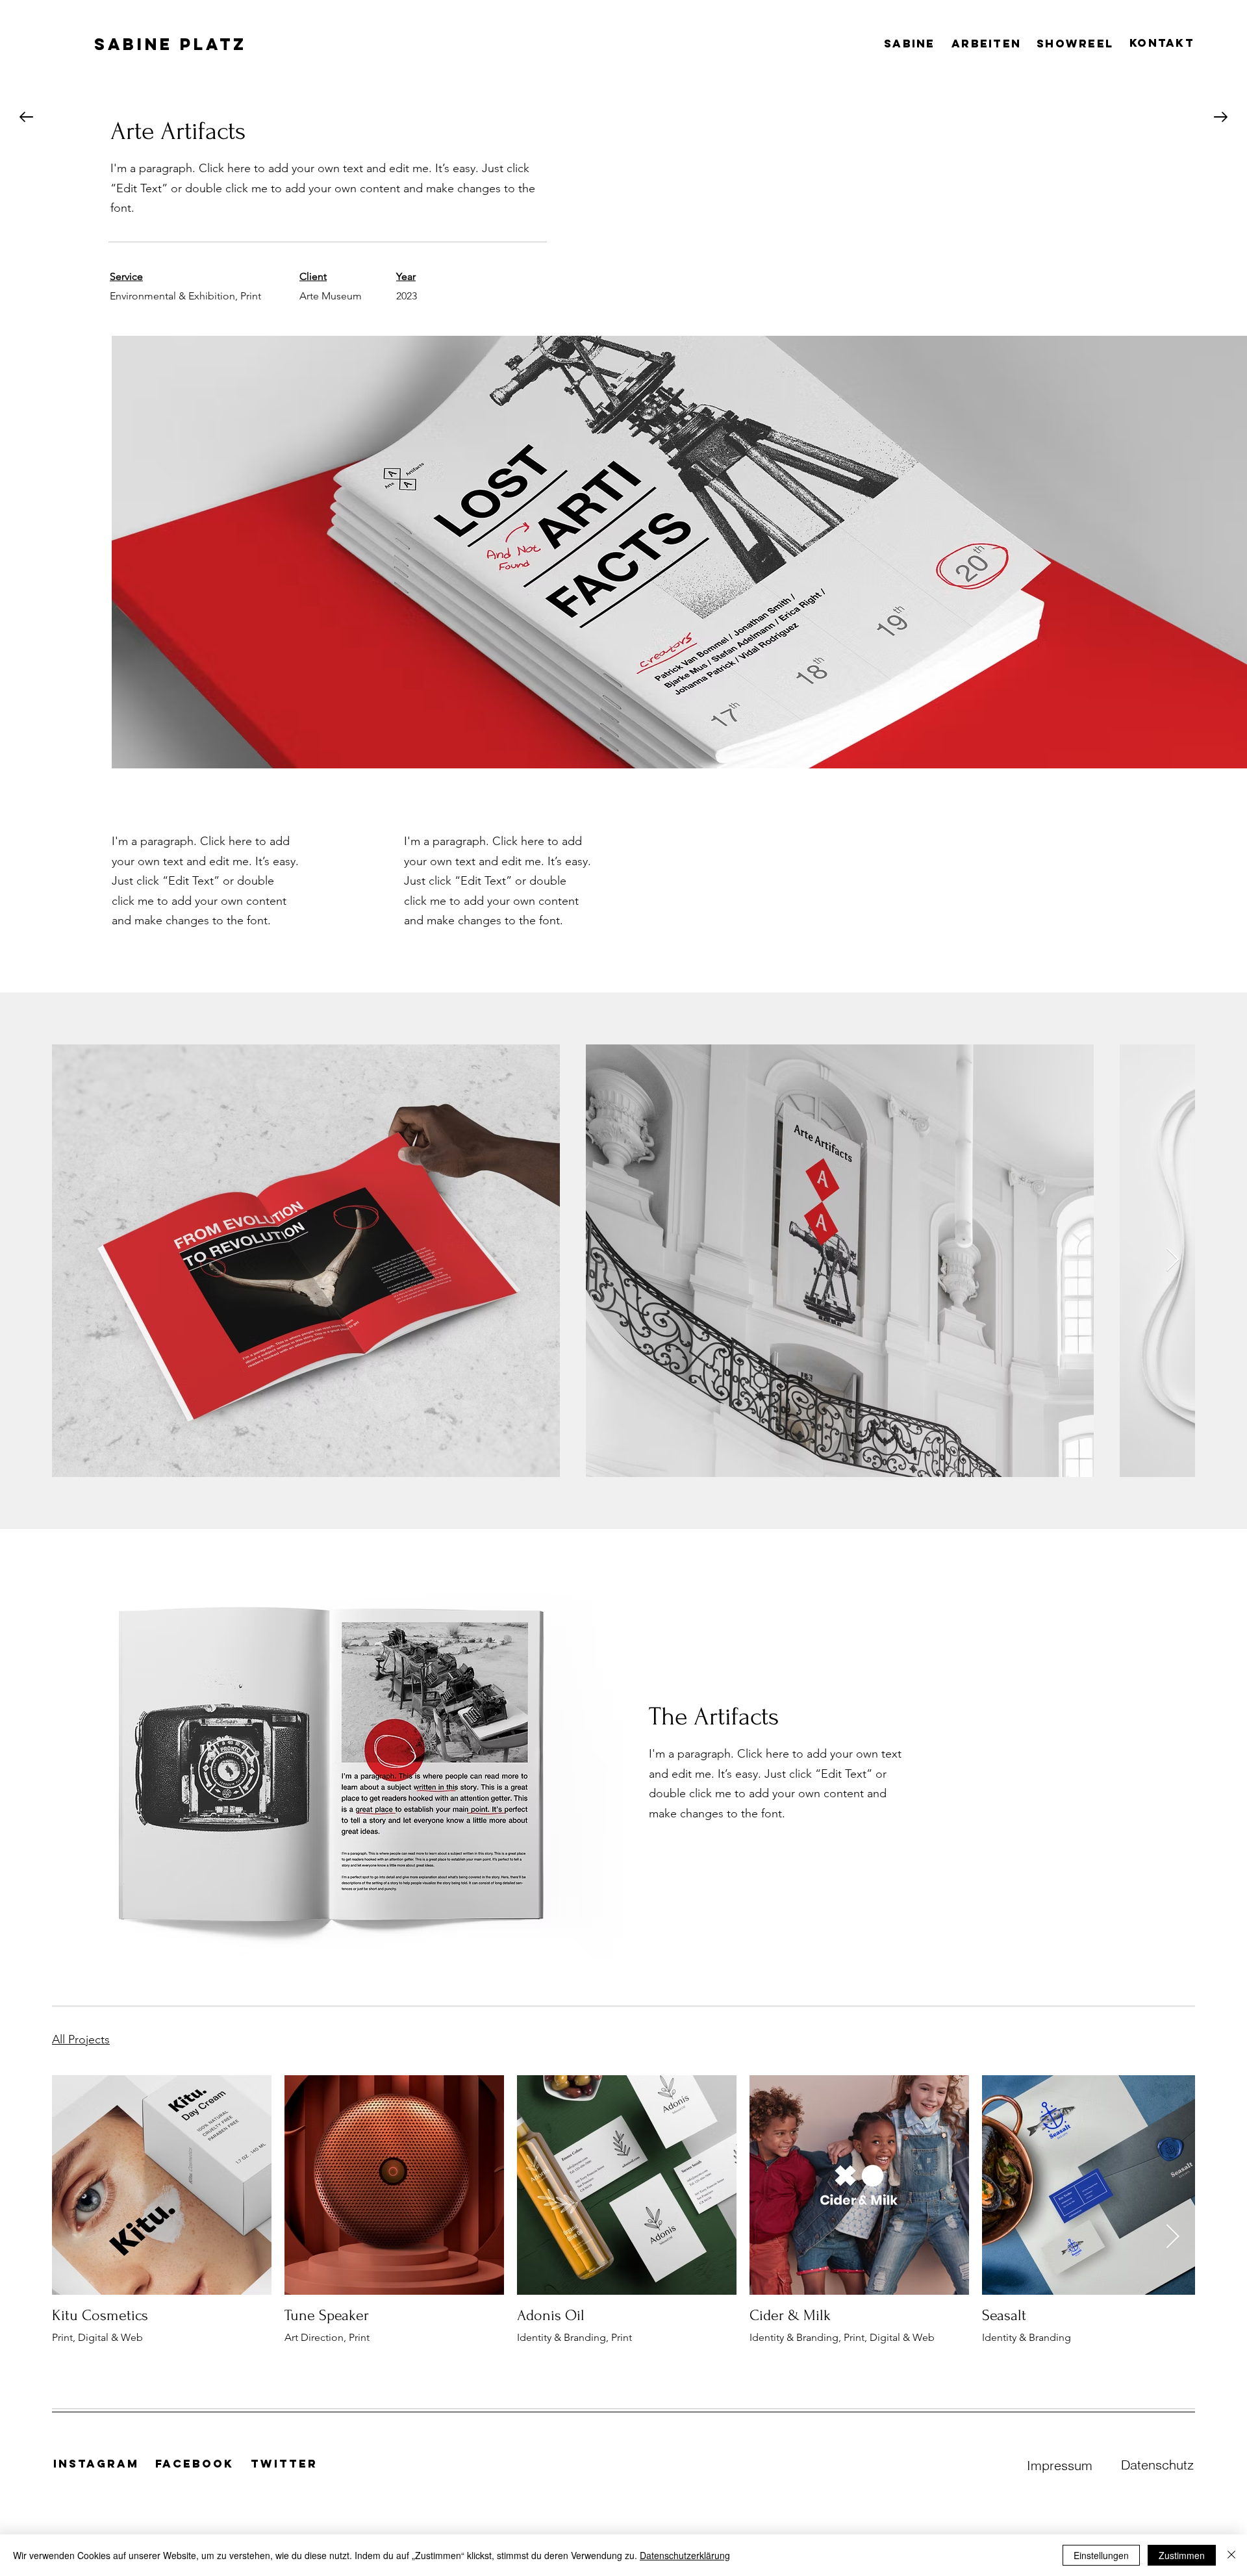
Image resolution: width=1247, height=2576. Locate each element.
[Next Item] (1173, 1260)
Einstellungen (1101, 2555)
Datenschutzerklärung (685, 2555)
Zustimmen (1182, 2555)
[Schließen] (1231, 2555)
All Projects (81, 2039)
